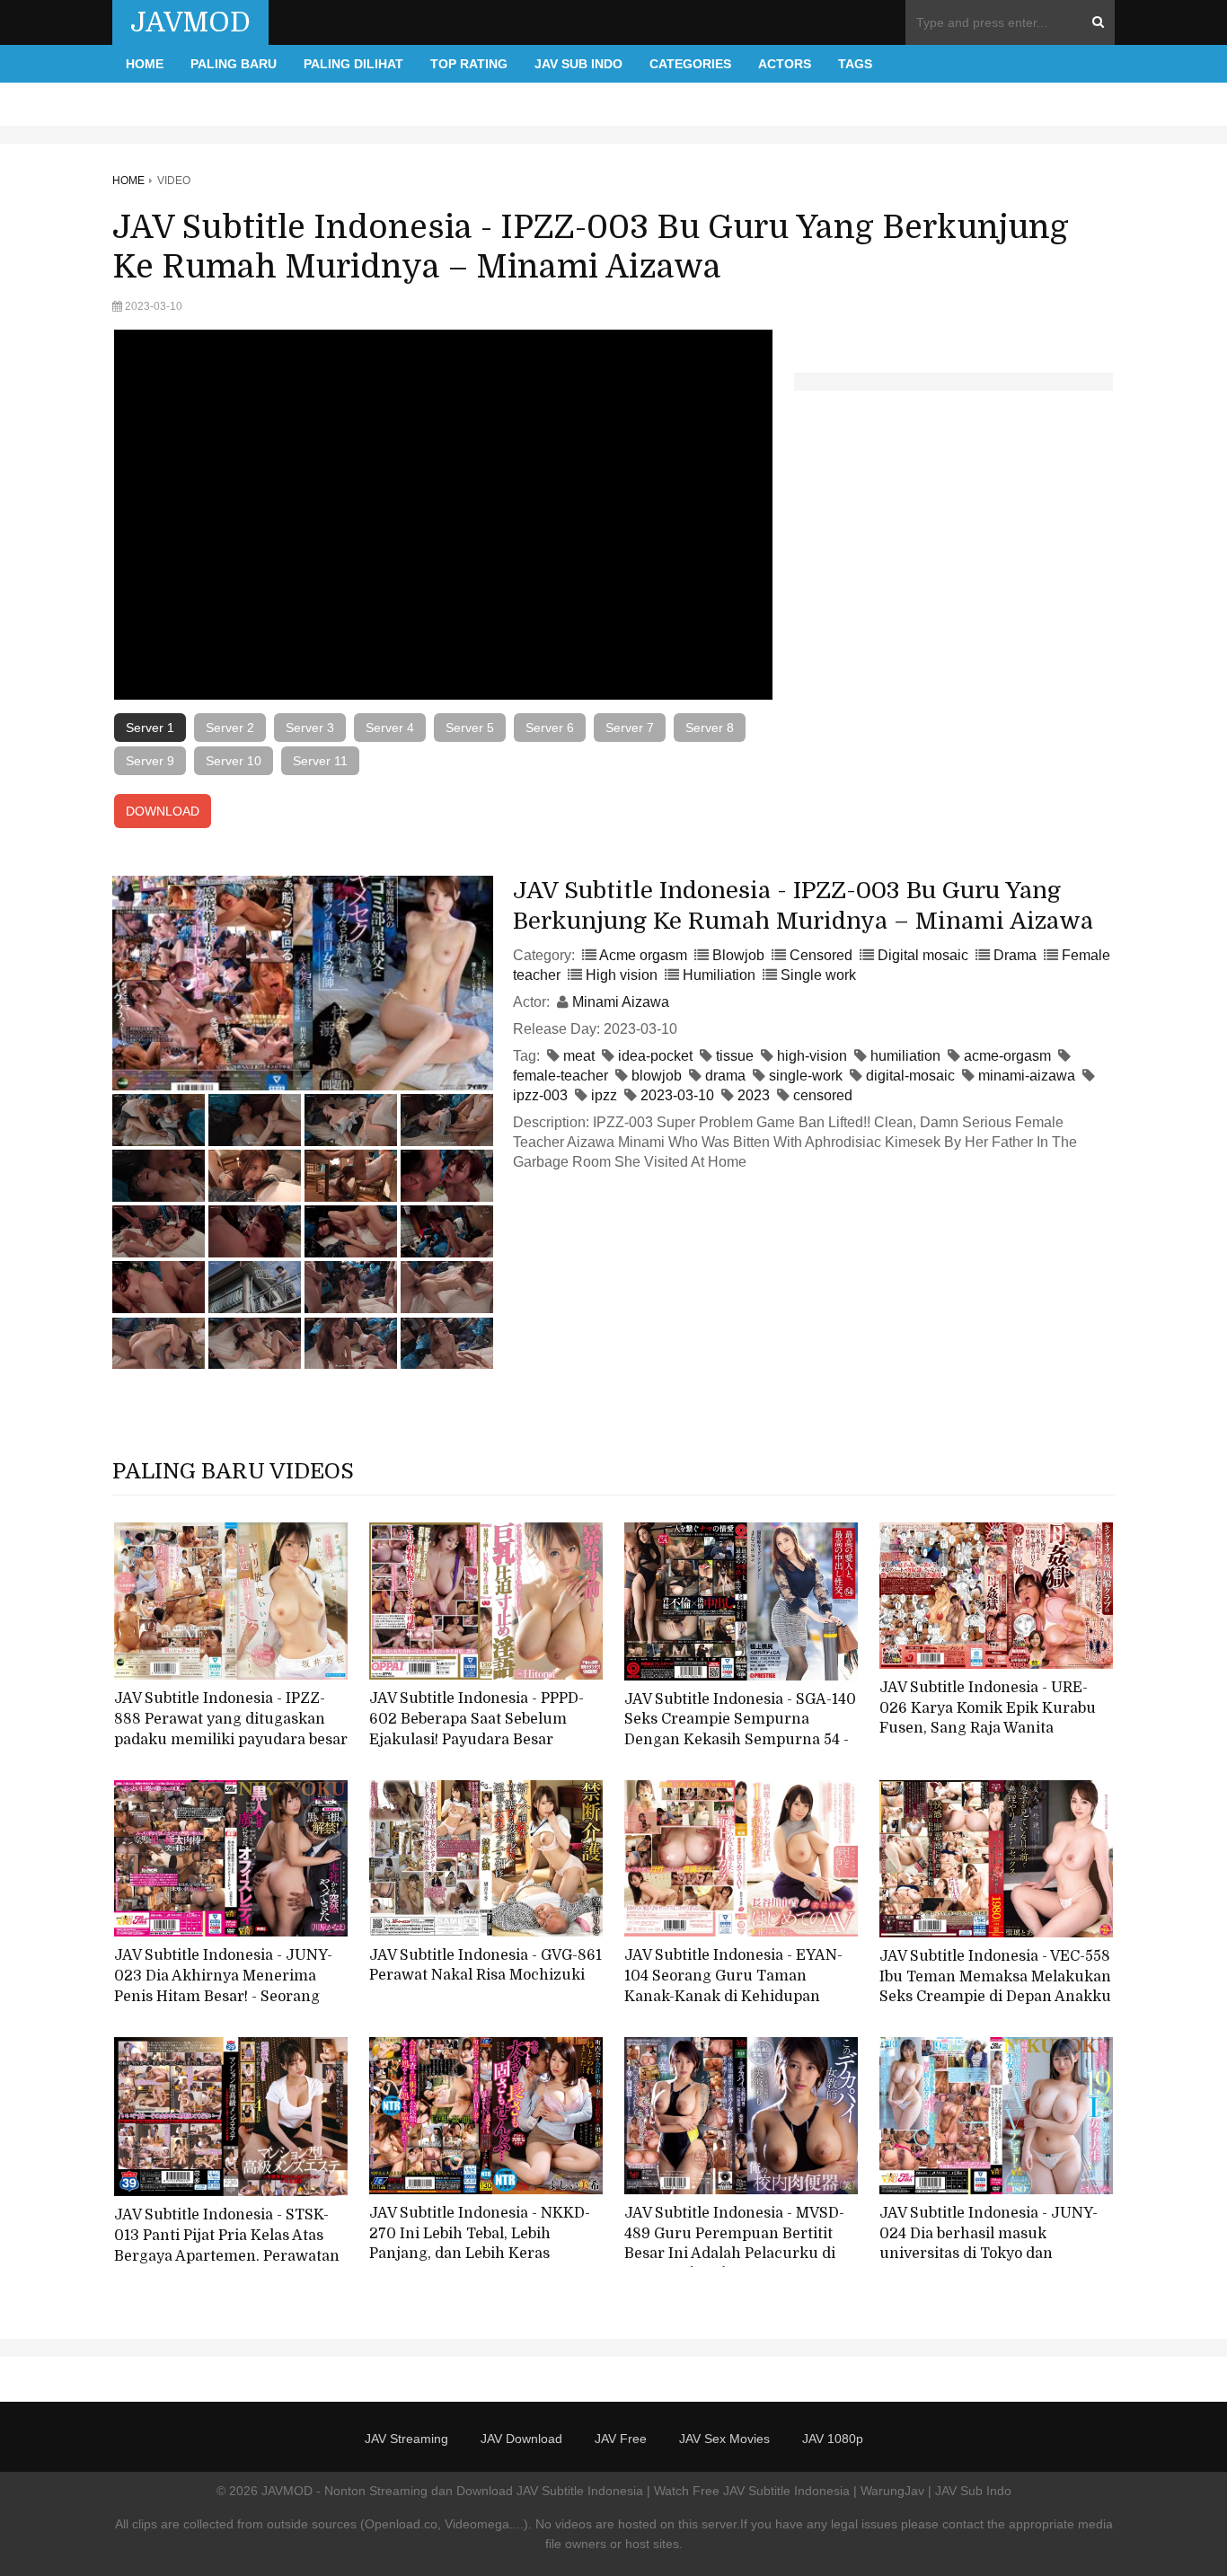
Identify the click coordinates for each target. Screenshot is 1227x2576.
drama (725, 1076)
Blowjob (738, 955)
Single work (818, 975)
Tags (855, 64)
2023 (754, 1095)
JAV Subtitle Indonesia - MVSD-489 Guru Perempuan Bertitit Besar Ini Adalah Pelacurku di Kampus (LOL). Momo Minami (734, 2244)
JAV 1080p (833, 2439)
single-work (806, 1076)
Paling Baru (234, 64)
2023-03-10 (677, 1095)
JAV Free (621, 2439)
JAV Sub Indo (578, 64)
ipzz (604, 1095)
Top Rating (469, 64)
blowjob (657, 1076)
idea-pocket (655, 1056)
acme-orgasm (1007, 1056)
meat (579, 1056)
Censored (821, 955)
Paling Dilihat (353, 64)
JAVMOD (190, 22)
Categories (690, 64)
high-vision (812, 1056)
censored (823, 1095)
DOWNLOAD (163, 811)
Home (145, 64)
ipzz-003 (540, 1095)
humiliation (905, 1056)
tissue (735, 1056)
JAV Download (521, 2439)
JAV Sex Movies (724, 2439)
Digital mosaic (923, 955)
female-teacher (561, 1076)
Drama (1015, 955)
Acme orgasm (643, 955)
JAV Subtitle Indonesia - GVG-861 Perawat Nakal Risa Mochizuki (486, 1966)
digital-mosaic (910, 1076)
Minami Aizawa (621, 1002)
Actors (785, 64)
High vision (622, 975)
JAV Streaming (406, 2439)
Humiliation (719, 975)
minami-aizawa (1027, 1076)
